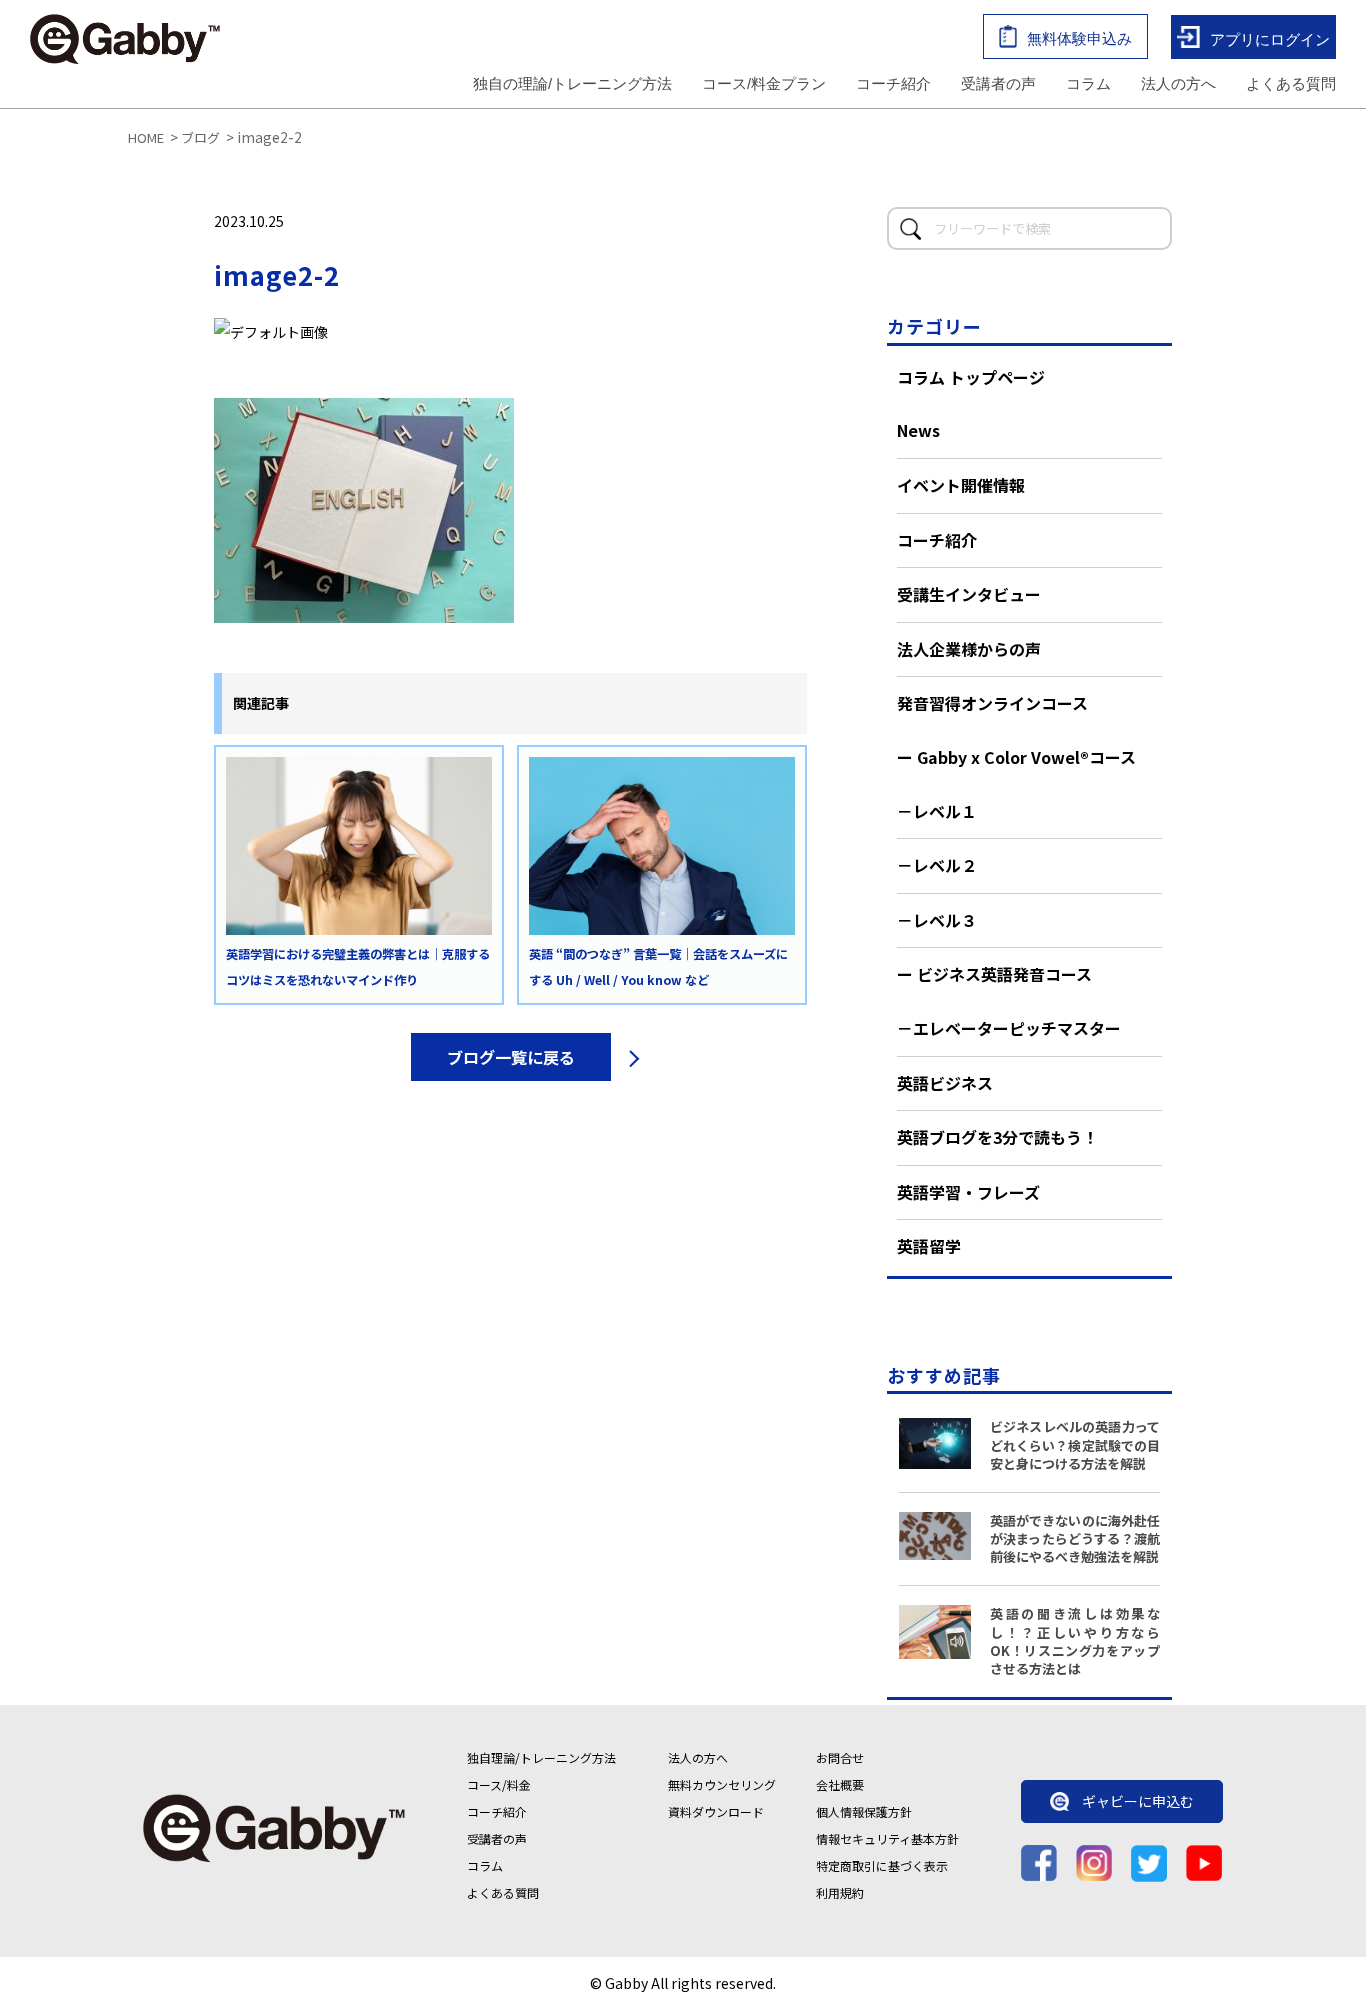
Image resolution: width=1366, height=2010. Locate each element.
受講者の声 (998, 83)
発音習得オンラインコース (992, 703)
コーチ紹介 (893, 83)
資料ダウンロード (716, 1811)
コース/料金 (499, 1784)
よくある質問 (1291, 83)
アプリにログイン (1270, 38)
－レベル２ (937, 865)
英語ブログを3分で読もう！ (997, 1137)
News (918, 430)
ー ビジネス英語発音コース (994, 974)
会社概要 (840, 1784)
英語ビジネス (945, 1083)
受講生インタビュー (969, 594)
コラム (1088, 83)
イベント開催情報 (961, 485)
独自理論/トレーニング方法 (541, 1757)
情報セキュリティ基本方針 (887, 1838)
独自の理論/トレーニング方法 (572, 83)
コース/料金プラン (764, 83)
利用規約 (840, 1892)
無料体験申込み (1079, 38)
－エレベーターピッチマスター (1009, 1028)
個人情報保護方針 (864, 1811)
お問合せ (840, 1757)
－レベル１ (937, 811)
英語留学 (929, 1246)
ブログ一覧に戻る (511, 1057)
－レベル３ (937, 920)
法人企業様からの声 (969, 649)
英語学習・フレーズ (968, 1192)
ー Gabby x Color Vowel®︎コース (1016, 757)
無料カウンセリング (722, 1784)
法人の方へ (1178, 83)
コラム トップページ (971, 377)
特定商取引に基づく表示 (882, 1865)
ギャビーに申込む (1138, 1802)
